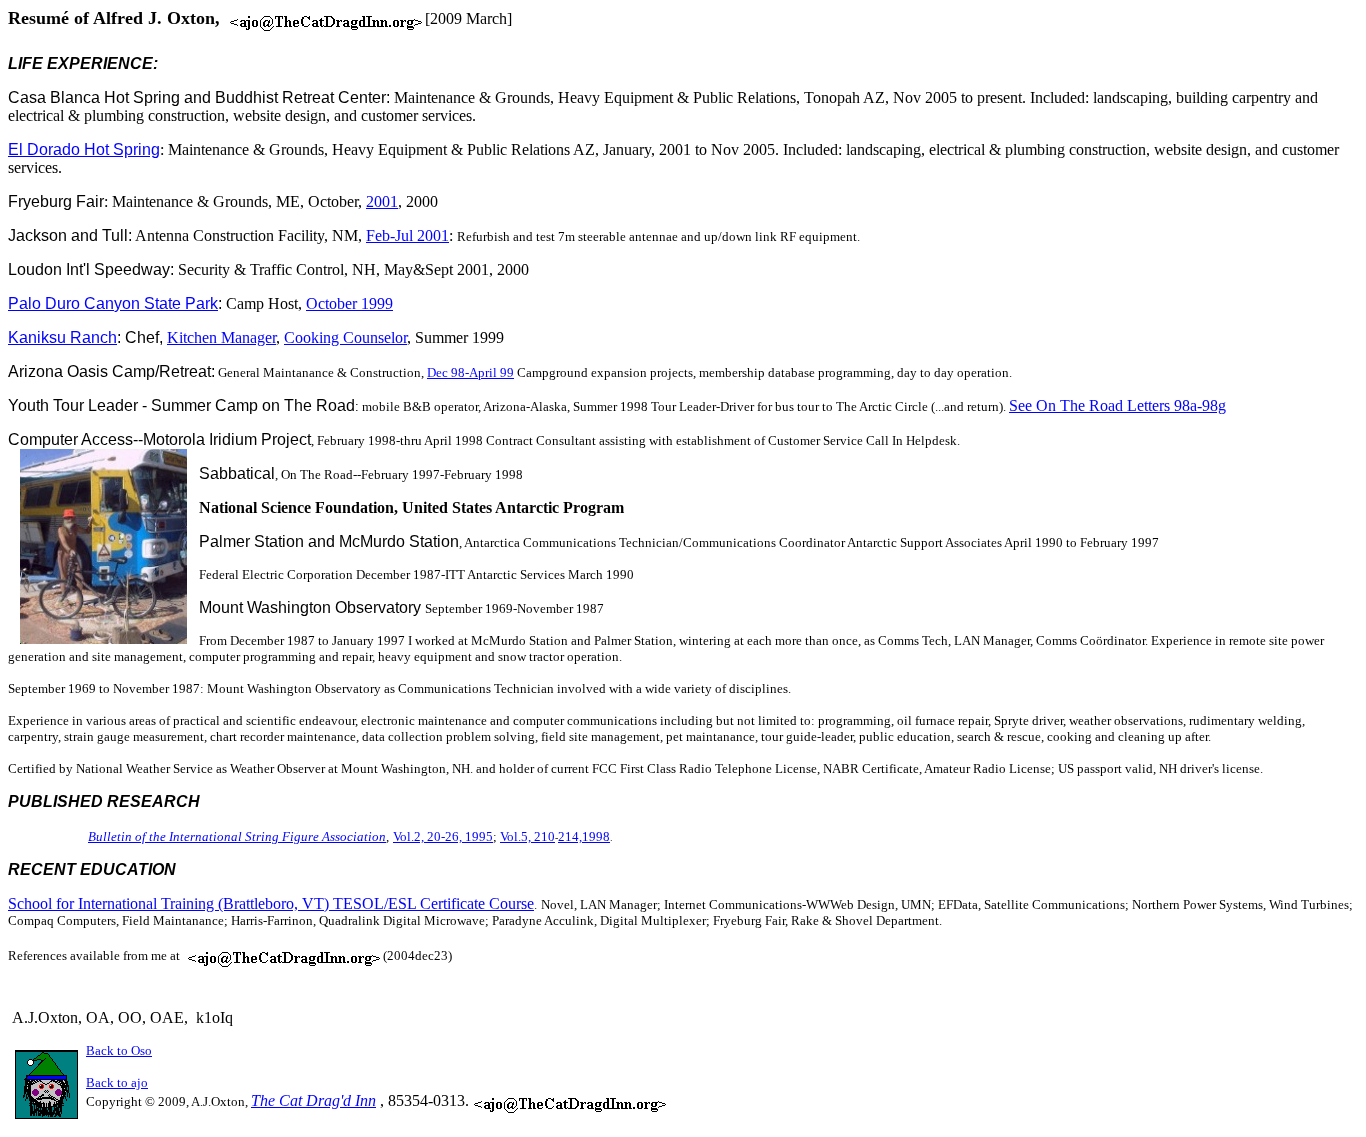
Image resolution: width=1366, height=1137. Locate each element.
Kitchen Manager (221, 337)
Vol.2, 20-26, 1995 (443, 836)
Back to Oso (119, 1050)
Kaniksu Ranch (62, 337)
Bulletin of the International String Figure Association (237, 836)
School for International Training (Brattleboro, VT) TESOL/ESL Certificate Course (271, 903)
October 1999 (349, 303)
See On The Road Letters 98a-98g (1117, 405)
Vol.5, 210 (527, 836)
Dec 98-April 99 (470, 372)
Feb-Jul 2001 (407, 235)
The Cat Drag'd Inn (313, 1100)
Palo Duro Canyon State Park (113, 303)
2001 (382, 201)
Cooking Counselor (345, 337)
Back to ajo (117, 1082)
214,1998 (584, 836)
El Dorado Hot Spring (84, 149)
